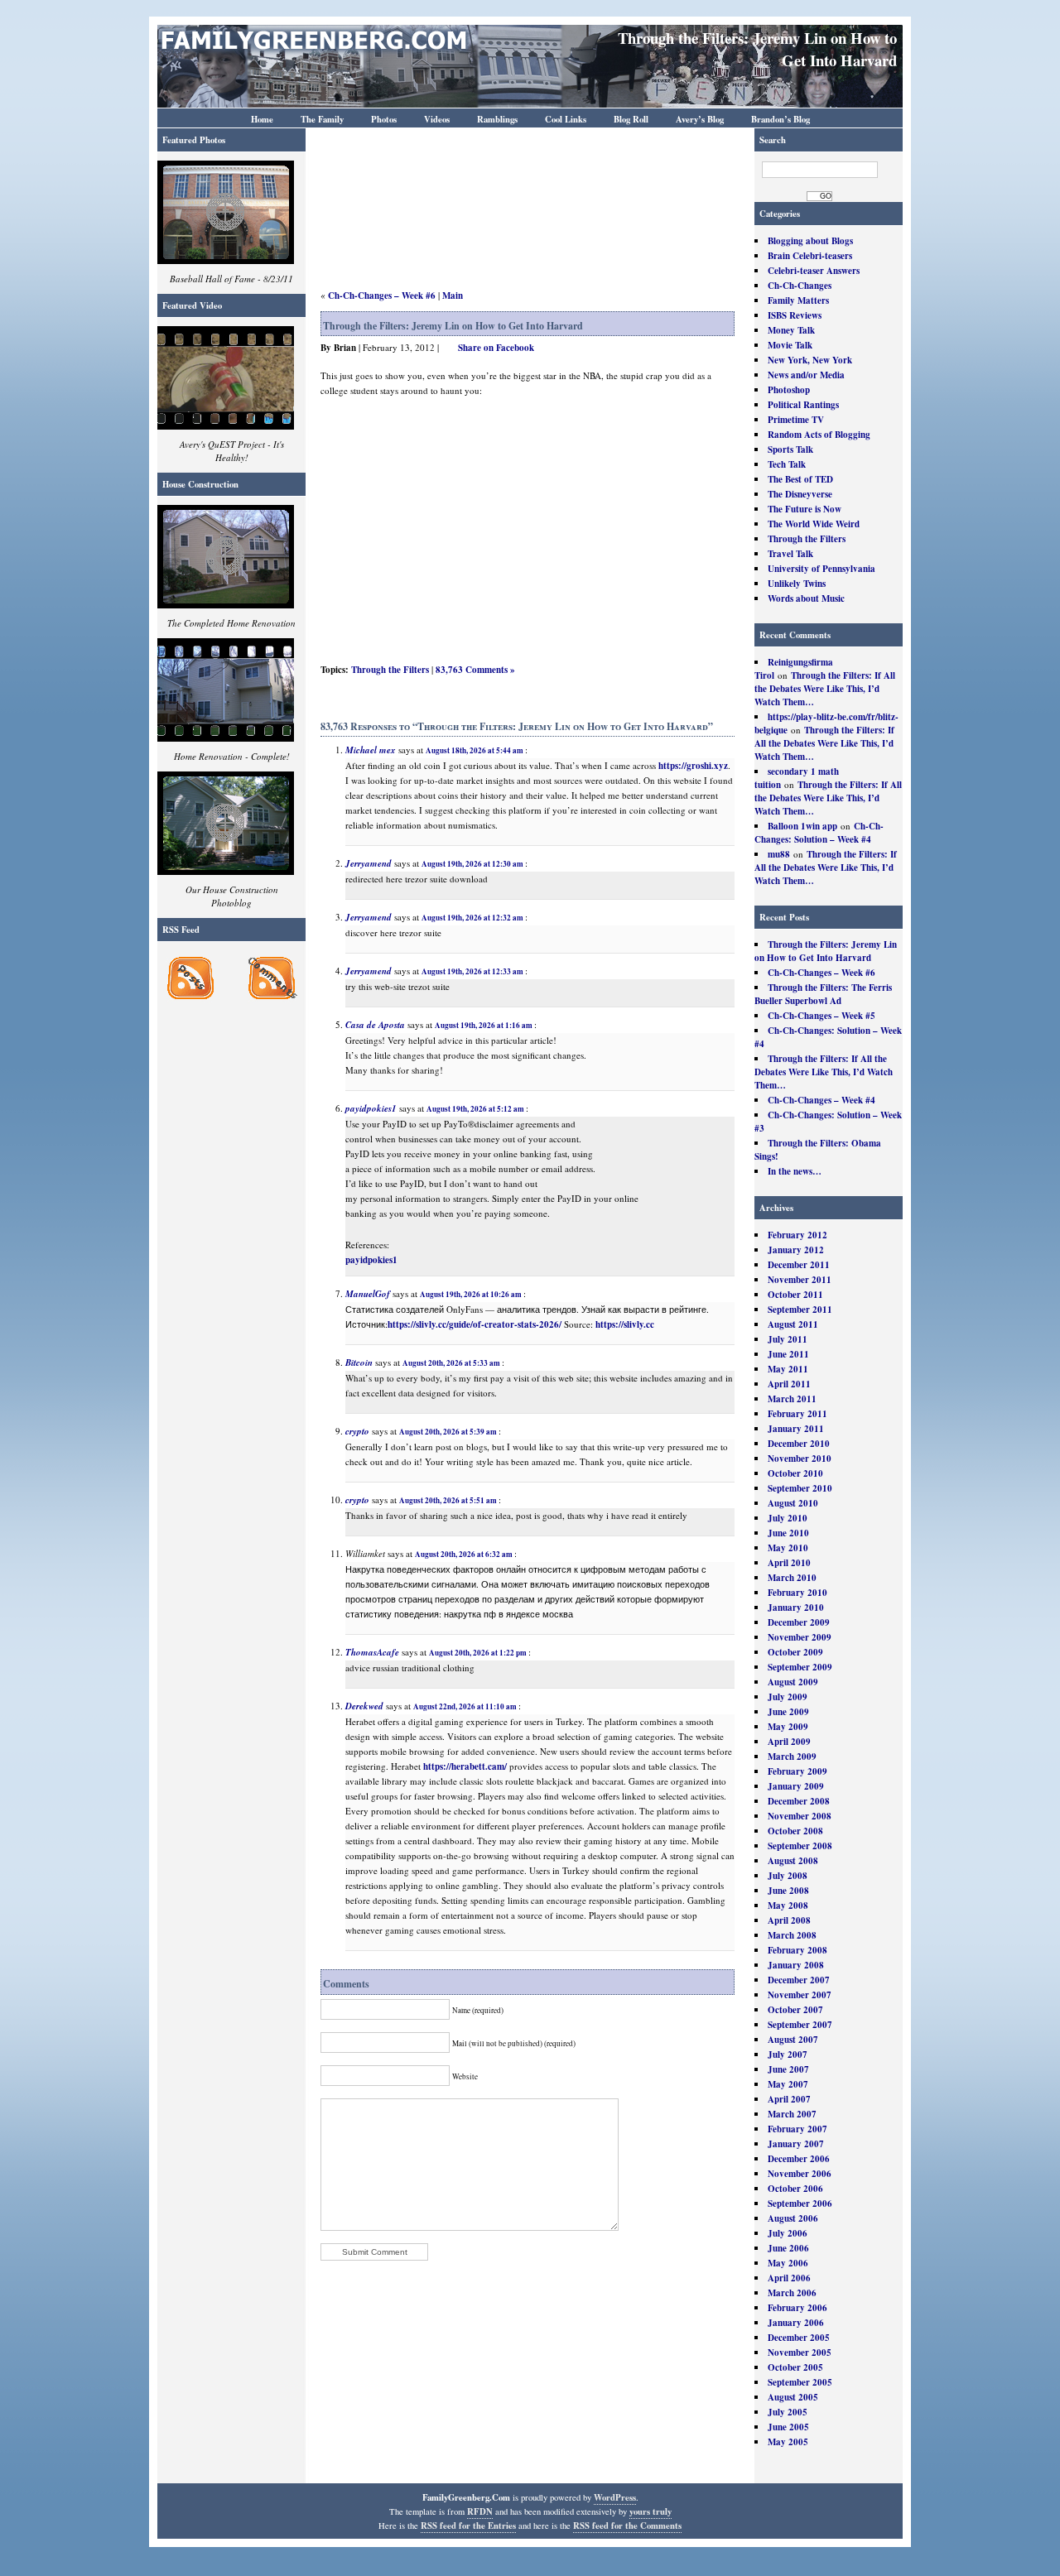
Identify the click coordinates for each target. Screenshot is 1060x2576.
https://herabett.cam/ (465, 1766)
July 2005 (788, 2412)
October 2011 (795, 1295)
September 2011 (800, 1310)
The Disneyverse (800, 494)
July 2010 (788, 1518)
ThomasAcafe (372, 1652)
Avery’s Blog (700, 119)
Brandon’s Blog (781, 119)
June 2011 (788, 1354)
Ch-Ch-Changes (800, 286)
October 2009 (795, 1652)
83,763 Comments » (475, 670)
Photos (384, 119)
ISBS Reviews (795, 315)
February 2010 (797, 1593)
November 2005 (800, 2353)
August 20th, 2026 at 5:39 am (448, 1432)
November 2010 (800, 1459)
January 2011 (796, 1429)
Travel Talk (790, 554)
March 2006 (792, 2293)
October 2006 (795, 2189)
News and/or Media (806, 375)
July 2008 (788, 1876)
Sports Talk (790, 449)
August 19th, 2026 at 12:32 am (472, 918)
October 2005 (795, 2367)
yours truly (650, 2511)
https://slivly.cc (625, 1324)
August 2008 (793, 1861)
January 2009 (796, 1786)
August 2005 (793, 2397)
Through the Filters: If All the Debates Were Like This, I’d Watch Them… (825, 689)
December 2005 (799, 2338)
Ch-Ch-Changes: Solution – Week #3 (828, 1122)
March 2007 (792, 2114)
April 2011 (789, 1384)
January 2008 (796, 1965)
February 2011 (797, 1414)
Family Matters (798, 300)
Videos (437, 119)
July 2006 (788, 2233)
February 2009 (797, 1771)
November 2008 (800, 1816)
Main (453, 296)
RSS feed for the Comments (627, 2526)
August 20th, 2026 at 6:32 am (464, 1554)
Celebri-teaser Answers (814, 271)
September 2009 (800, 1667)
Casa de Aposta (375, 1025)
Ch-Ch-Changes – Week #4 (821, 1100)
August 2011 (793, 1324)
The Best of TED (800, 479)
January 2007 (796, 2144)
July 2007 (788, 2055)
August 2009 (793, 1682)
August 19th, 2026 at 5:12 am (475, 1109)
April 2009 (789, 1742)
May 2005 (788, 2442)
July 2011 (788, 1339)
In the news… (795, 1171)
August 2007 (793, 2040)
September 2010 (800, 1488)
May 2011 (788, 1369)
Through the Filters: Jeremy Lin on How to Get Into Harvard (826, 951)
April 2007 (789, 2099)
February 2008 (797, 1950)
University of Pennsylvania (821, 569)
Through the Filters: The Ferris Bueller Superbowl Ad (823, 994)
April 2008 (789, 1920)
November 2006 (800, 2174)
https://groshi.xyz (693, 766)
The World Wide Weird (814, 524)
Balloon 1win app (802, 826)
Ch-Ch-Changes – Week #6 (821, 973)
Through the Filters (807, 539)
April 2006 (789, 2278)
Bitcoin (359, 1362)
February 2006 (797, 2308)
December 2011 (799, 1265)
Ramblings (497, 119)
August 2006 (793, 2218)
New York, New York (810, 360)
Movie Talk (790, 345)
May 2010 (788, 1548)
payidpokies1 (371, 1108)
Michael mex (371, 750)
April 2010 (789, 1563)
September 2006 (800, 2204)
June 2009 (788, 1712)
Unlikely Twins (797, 584)
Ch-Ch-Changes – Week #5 (821, 1016)
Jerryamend (369, 863)
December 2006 (799, 2159)
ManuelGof (368, 1294)
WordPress (615, 2497)
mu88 (779, 854)
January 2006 (796, 2323)
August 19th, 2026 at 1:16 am (484, 1025)
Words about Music (806, 598)
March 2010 (792, 1578)
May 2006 (788, 2263)
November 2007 (800, 1995)
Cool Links (566, 119)
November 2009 (800, 1637)
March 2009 (792, 1757)
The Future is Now (805, 509)
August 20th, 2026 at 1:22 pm (478, 1653)
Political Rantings (803, 405)
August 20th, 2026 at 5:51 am (448, 1500)
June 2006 (788, 2248)
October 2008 (795, 1831)
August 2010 (793, 1503)
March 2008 (792, 1935)
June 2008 (788, 1891)
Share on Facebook (496, 348)
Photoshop (789, 390)
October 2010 (795, 1473)
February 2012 (797, 1235)
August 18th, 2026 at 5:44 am (475, 750)
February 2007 (797, 2129)
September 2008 (800, 1846)
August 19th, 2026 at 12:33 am (472, 971)
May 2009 (788, 1727)
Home (262, 119)
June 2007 (788, 2069)
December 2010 (799, 1444)
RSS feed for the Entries (468, 2526)
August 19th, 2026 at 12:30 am (472, 864)
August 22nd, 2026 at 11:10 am (465, 1706)
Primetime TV (796, 420)
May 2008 (788, 1906)
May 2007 (788, 2084)
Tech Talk (787, 464)
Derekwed (364, 1706)
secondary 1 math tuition (797, 778)
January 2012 (796, 1250)
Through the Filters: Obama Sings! (818, 1150)
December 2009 (799, 1622)
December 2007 (799, 1980)
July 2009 (788, 1697)
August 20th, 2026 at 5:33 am (451, 1363)
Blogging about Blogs (810, 241)
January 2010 (796, 1608)
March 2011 (792, 1399)
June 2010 (788, 1533)
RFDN (480, 2511)
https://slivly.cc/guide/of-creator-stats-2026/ (475, 1324)
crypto (357, 1431)
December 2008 (799, 1801)
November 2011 (800, 1280)
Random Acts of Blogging (819, 435)
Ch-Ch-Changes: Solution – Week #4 (819, 833)
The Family (322, 119)
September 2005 (800, 2382)
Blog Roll (631, 119)
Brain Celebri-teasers (810, 256)
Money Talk (791, 330)
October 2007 (795, 2010)
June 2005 (788, 2427)
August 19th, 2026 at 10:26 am (471, 1294)
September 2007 (800, 2025)
